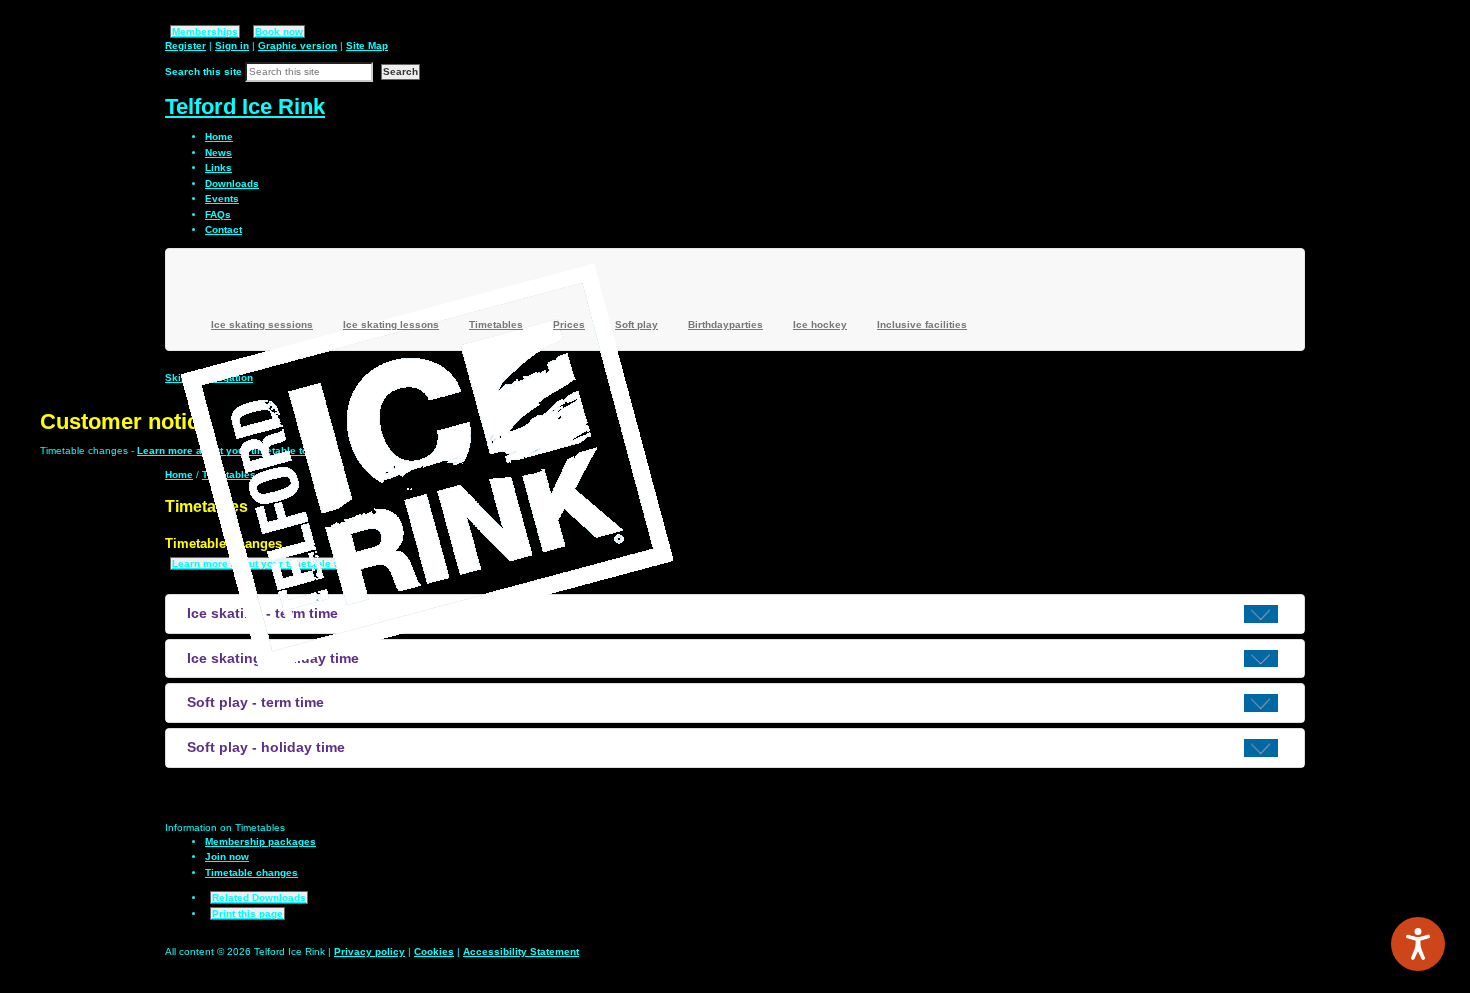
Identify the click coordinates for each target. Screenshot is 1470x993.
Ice (820, 324)
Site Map (367, 45)
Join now (227, 856)
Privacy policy (369, 951)
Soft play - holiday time (266, 747)
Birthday (725, 324)
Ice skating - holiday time (273, 658)
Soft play (636, 324)
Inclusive (922, 324)
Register (185, 45)
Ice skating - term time (262, 613)
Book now (279, 31)
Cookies (434, 951)
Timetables (496, 324)
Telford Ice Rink (245, 106)
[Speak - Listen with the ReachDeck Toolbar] (1418, 944)
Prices (569, 324)
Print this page (247, 913)
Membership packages (260, 841)
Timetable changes (251, 872)
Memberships (205, 31)
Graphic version (297, 45)
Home (179, 474)
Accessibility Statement (521, 951)
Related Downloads (259, 897)
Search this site (203, 71)
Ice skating (262, 324)
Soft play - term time (255, 702)
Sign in (232, 45)
